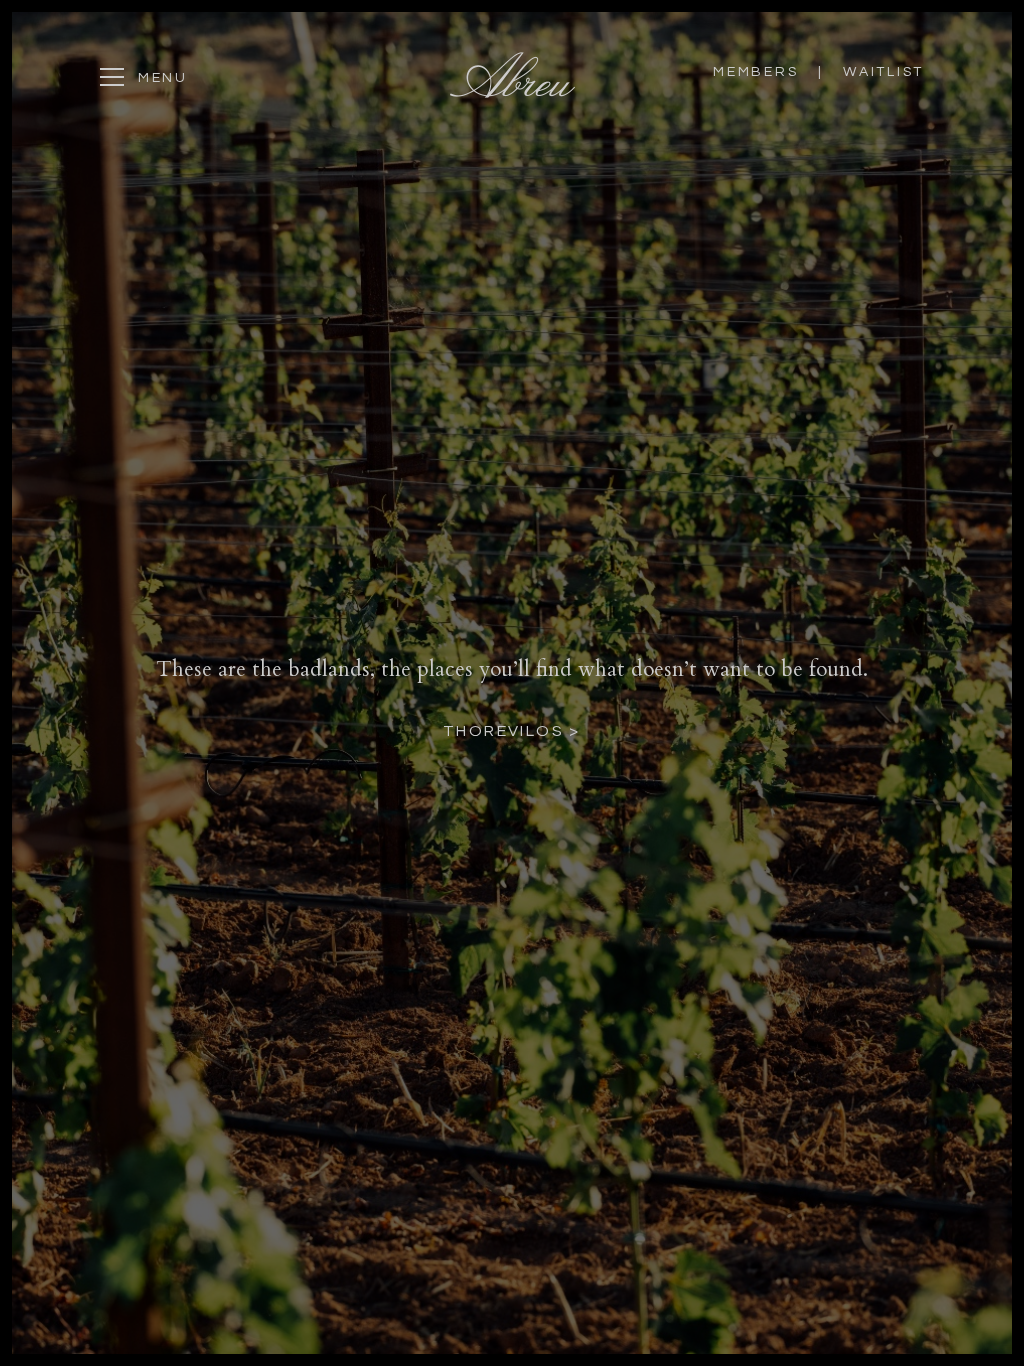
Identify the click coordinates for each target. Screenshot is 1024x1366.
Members (758, 72)
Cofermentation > (512, 744)
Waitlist (883, 72)
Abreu (512, 75)
